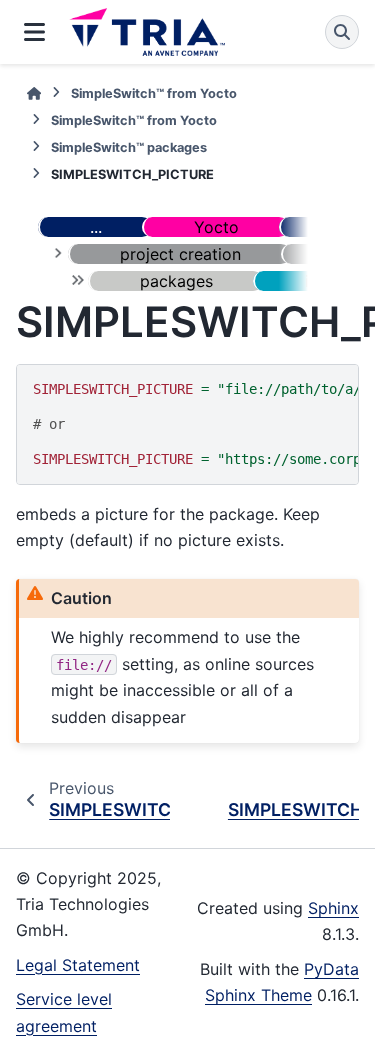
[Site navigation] (34, 32)
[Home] (34, 93)
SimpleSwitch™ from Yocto (154, 93)
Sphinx (333, 908)
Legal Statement (78, 965)
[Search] (342, 32)
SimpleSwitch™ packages (129, 147)
